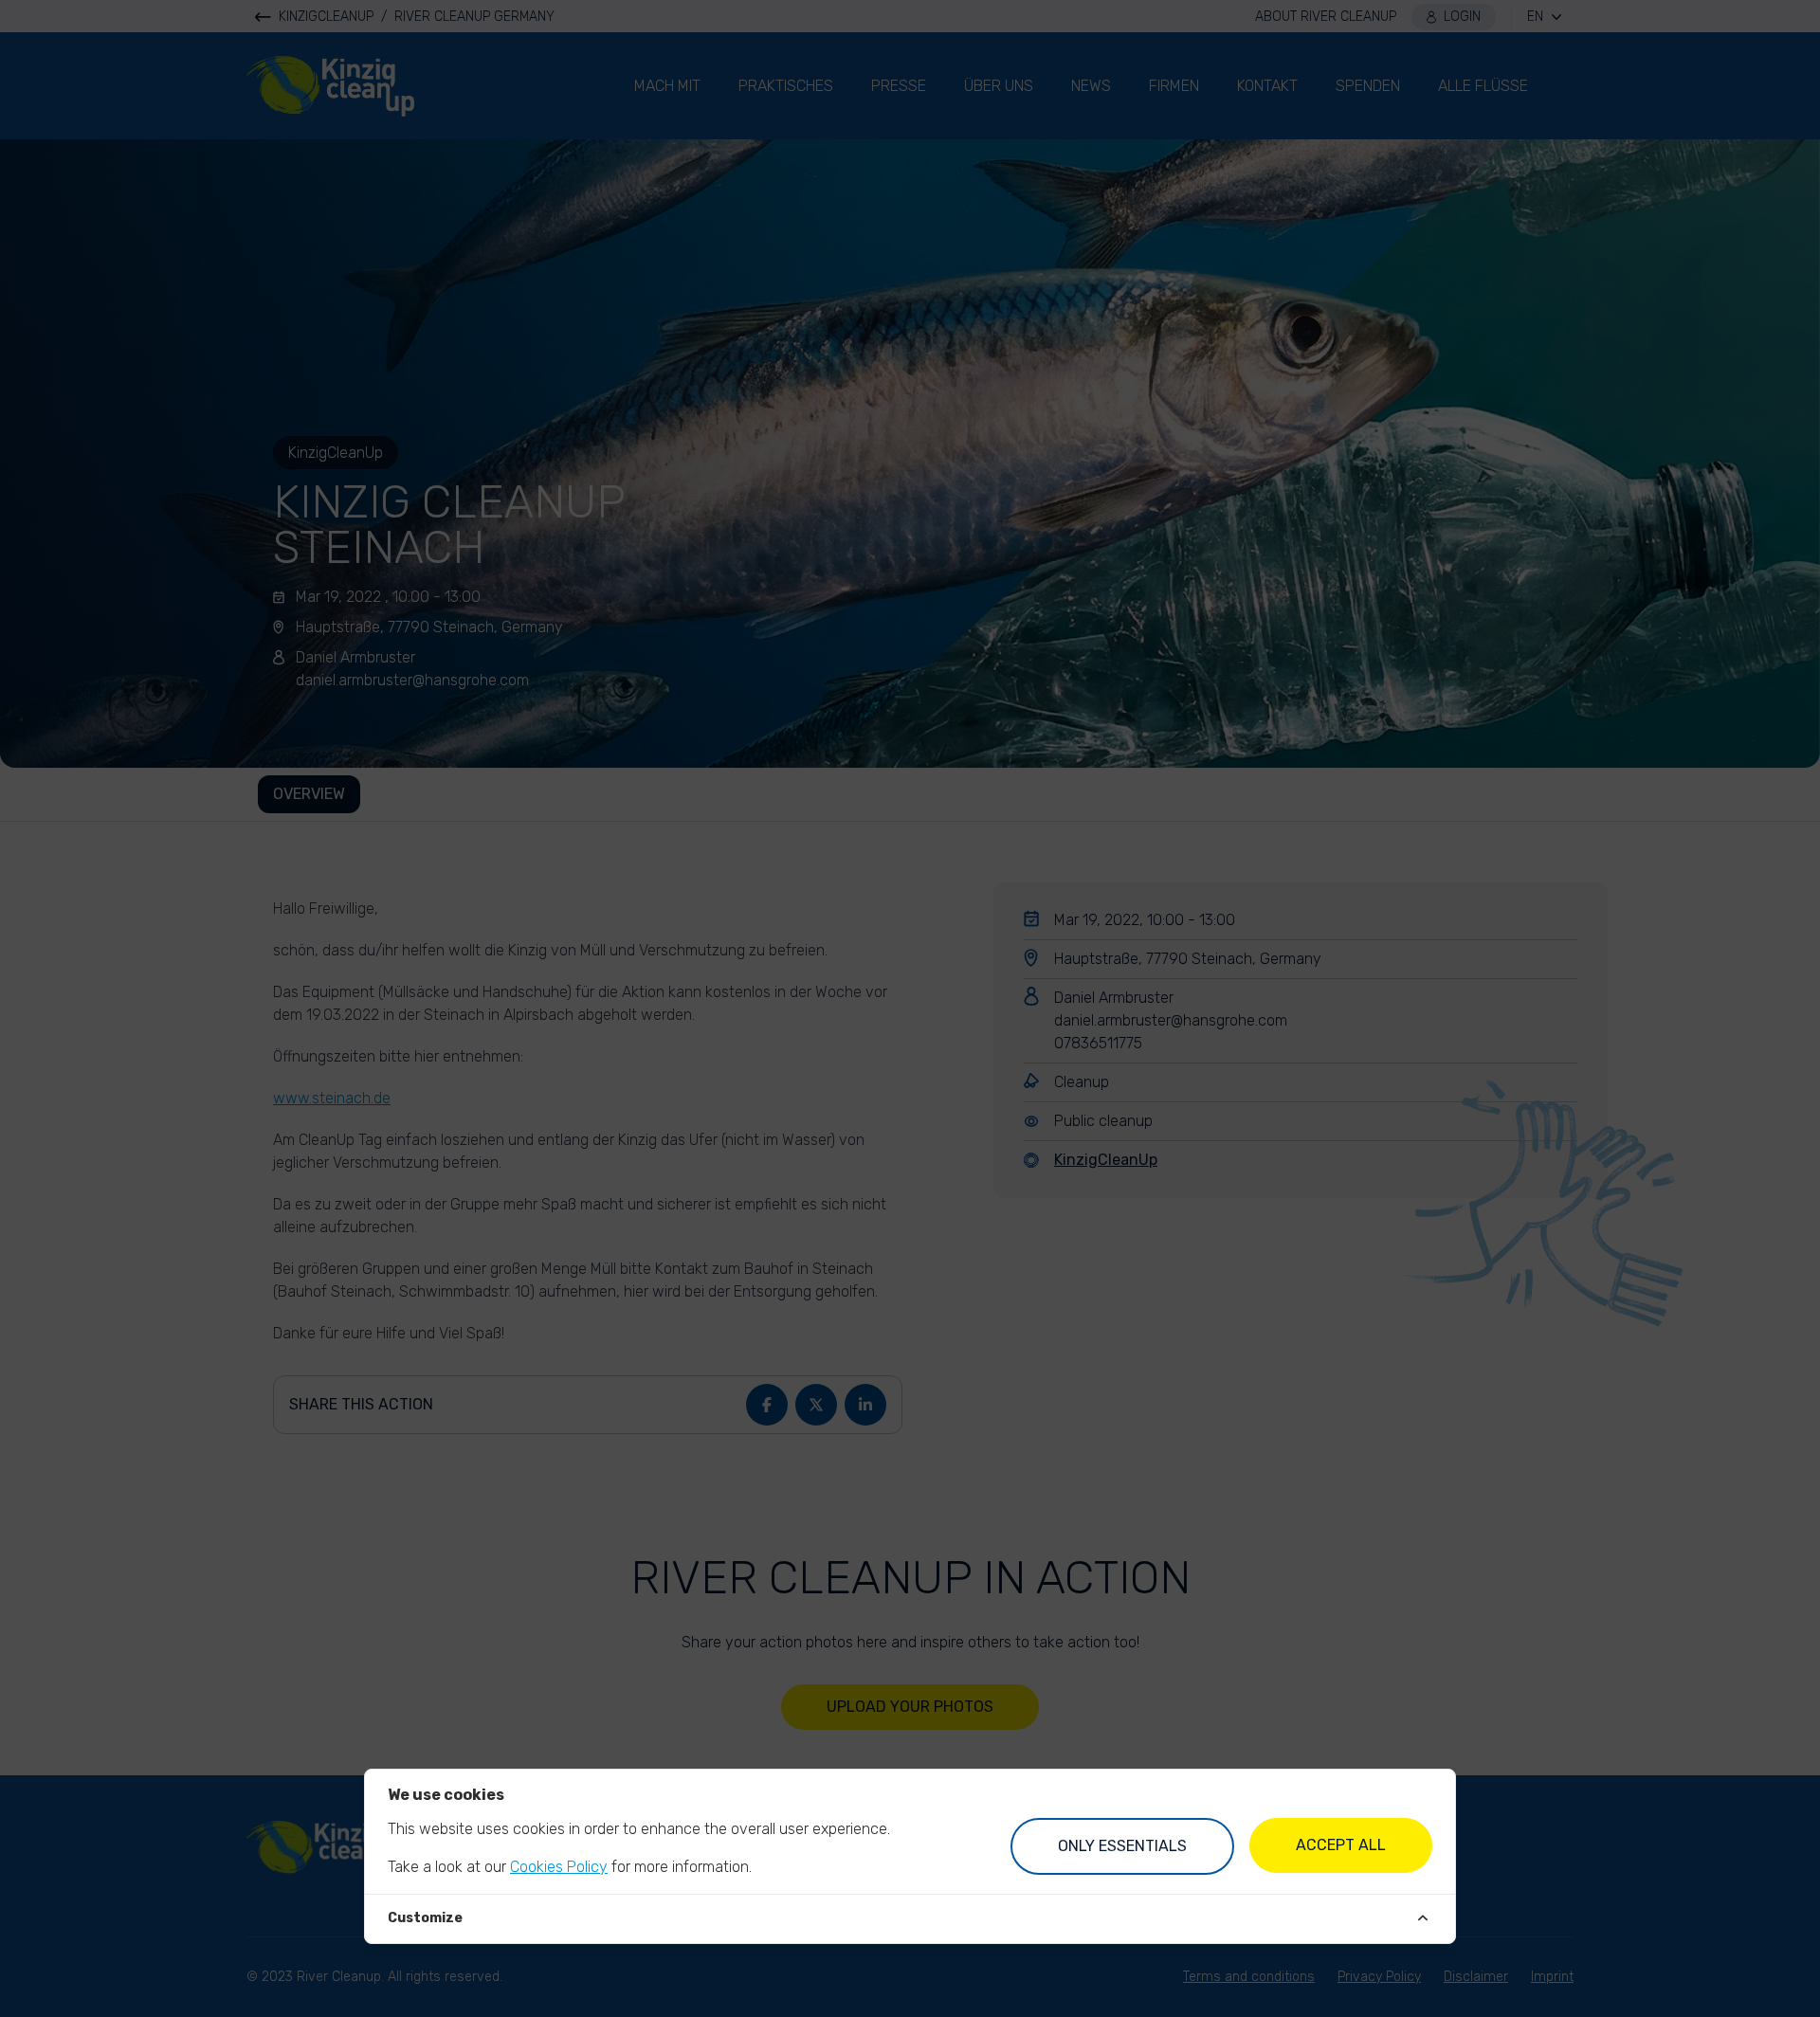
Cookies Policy (559, 1867)
